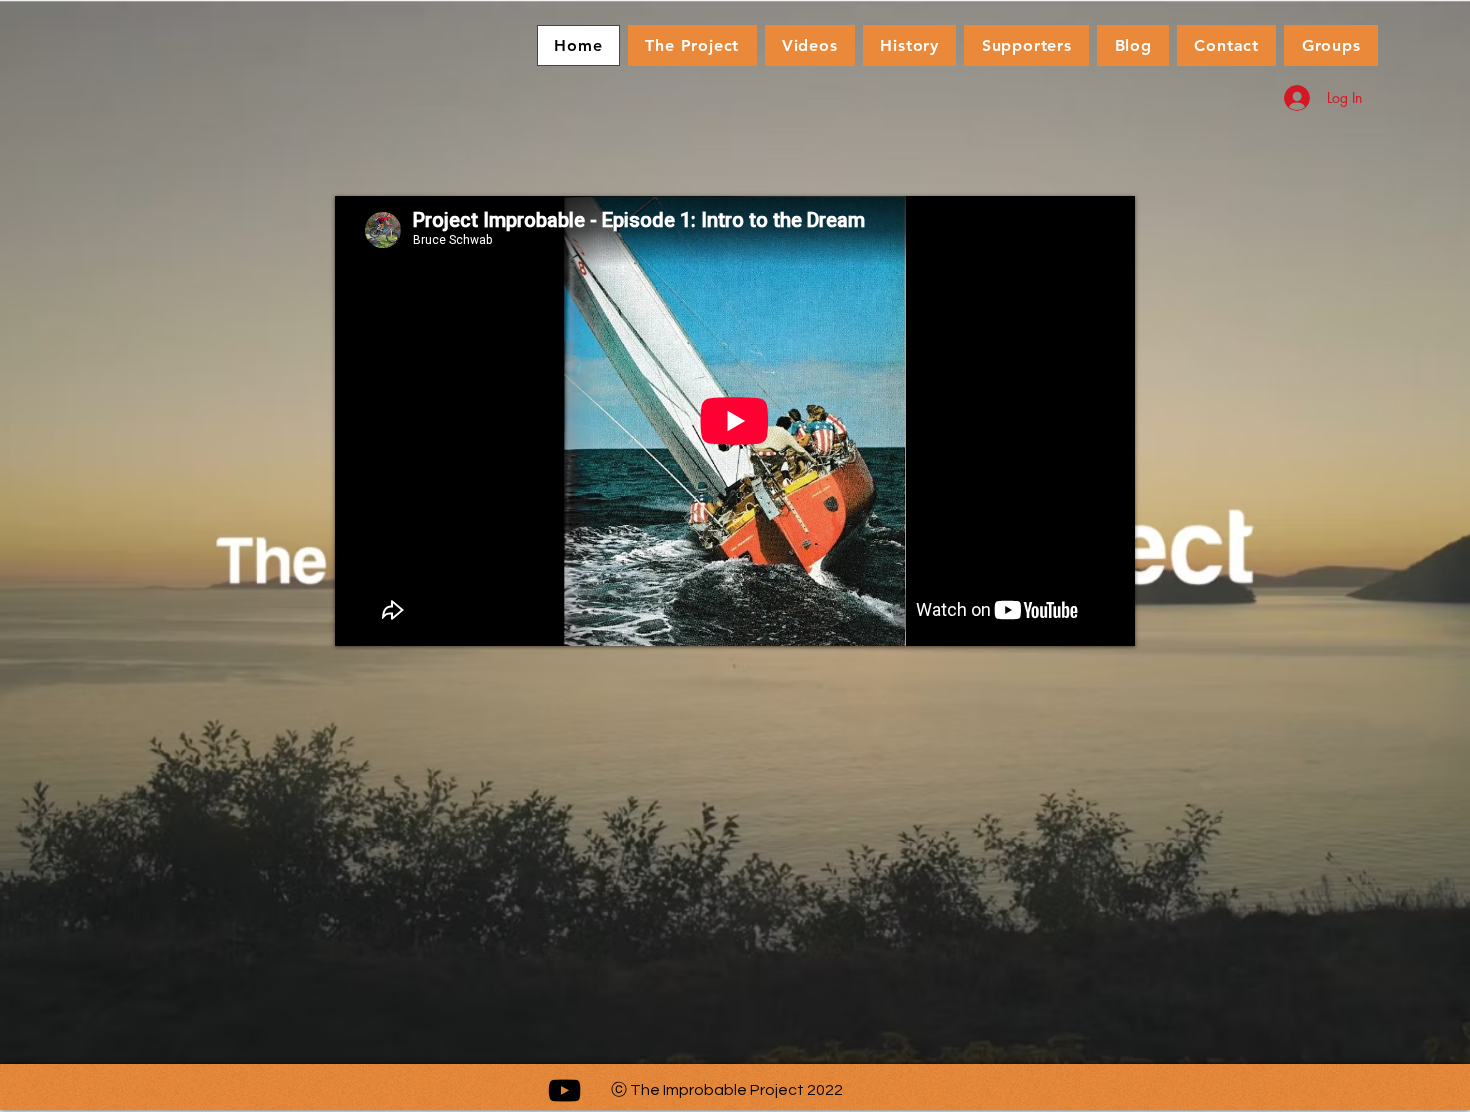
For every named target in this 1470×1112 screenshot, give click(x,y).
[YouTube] (564, 1090)
